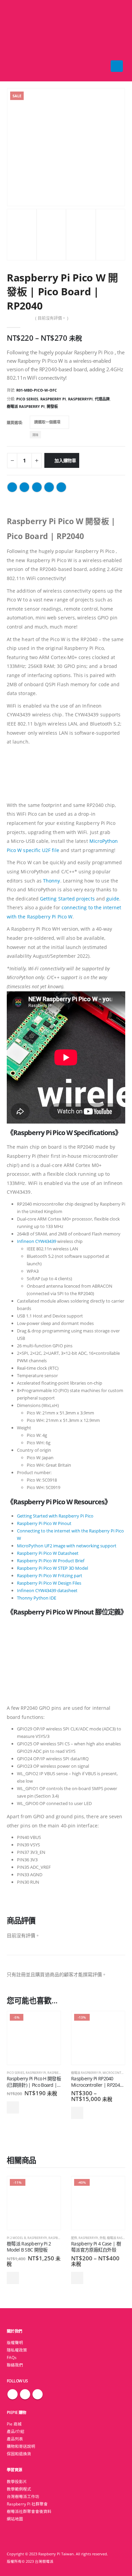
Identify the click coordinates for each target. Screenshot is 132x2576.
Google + (49, 487)
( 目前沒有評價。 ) (52, 318)
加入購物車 (65, 460)
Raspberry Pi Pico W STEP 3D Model (52, 1568)
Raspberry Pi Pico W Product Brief (51, 1561)
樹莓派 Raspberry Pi (26, 406)
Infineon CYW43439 (37, 1241)
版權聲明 (15, 2342)
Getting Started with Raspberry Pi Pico (55, 1516)
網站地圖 (15, 2519)
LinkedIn (37, 487)
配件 (74, 2238)
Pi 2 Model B (16, 2238)
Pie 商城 (14, 2424)
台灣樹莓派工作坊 (23, 2496)
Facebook (12, 487)
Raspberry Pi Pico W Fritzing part (50, 1576)
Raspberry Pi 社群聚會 (27, 2504)
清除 (35, 435)
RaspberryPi (80, 399)
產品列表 (15, 2439)
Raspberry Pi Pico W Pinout (44, 1523)
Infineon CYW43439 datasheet (47, 1590)
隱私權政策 (17, 2350)
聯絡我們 (15, 2365)
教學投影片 (17, 2481)
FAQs (12, 2357)
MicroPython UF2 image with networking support (67, 1546)
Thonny (51, 881)
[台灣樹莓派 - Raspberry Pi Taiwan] (20, 41)
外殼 (103, 2238)
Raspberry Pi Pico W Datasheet (48, 1553)
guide (113, 899)
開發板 (52, 406)
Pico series (27, 399)
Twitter (24, 487)
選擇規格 (77, 2113)
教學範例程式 (19, 2489)
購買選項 (14, 423)
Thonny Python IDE (37, 1598)
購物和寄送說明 (21, 2446)
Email (61, 487)
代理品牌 (102, 399)
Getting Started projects (67, 899)
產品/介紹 (16, 2431)
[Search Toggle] (66, 41)
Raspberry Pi (53, 399)
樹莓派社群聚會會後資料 (29, 2511)
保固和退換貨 (19, 2454)
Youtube (38, 2394)
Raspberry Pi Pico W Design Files (49, 1583)
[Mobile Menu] (117, 66)
